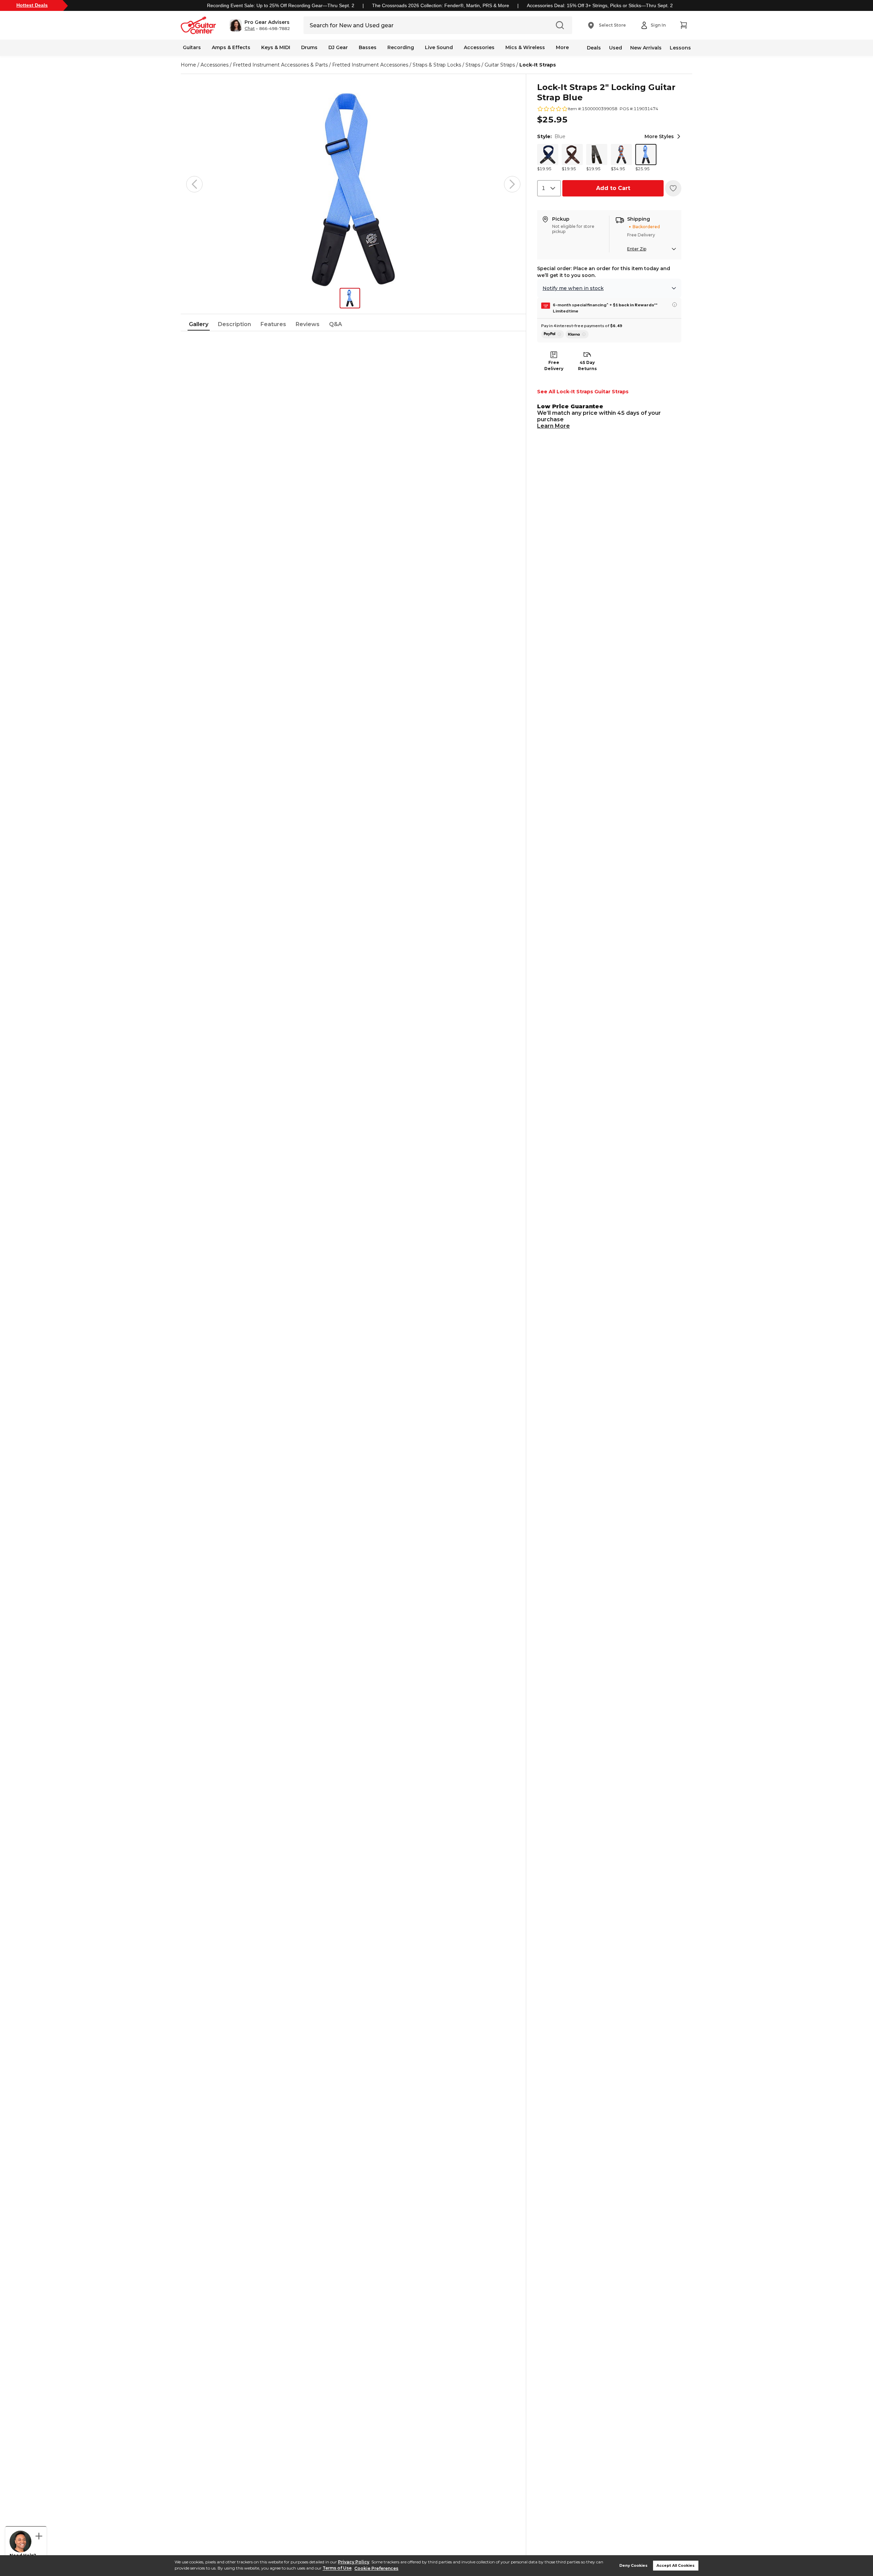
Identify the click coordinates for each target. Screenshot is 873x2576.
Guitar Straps (500, 65)
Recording (401, 47)
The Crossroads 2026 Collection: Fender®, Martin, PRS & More (441, 5)
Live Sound (439, 47)
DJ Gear (338, 47)
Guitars (192, 47)
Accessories (479, 47)
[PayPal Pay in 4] (553, 334)
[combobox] (549, 188)
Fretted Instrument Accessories (370, 65)
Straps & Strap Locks (437, 65)
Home (188, 65)
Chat (250, 29)
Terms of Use (337, 2568)
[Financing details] (675, 305)
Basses (368, 47)
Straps (473, 65)
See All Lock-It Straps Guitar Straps (583, 392)
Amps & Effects (231, 47)
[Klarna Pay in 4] (577, 334)
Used (616, 48)
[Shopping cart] (683, 25)
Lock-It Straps (538, 65)
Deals (594, 48)
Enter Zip (637, 249)
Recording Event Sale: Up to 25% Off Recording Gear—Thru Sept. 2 (281, 5)
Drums (309, 47)
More (562, 47)
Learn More (553, 426)
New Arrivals (646, 48)
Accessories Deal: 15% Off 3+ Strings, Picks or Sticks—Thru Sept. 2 (600, 5)
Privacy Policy (354, 2562)
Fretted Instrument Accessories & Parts (280, 65)
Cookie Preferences (376, 2568)
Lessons (680, 48)
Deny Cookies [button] (633, 2566)
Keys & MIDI (276, 47)
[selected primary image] (353, 184)
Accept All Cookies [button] (676, 2566)
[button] (260, 25)
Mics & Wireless (525, 47)
